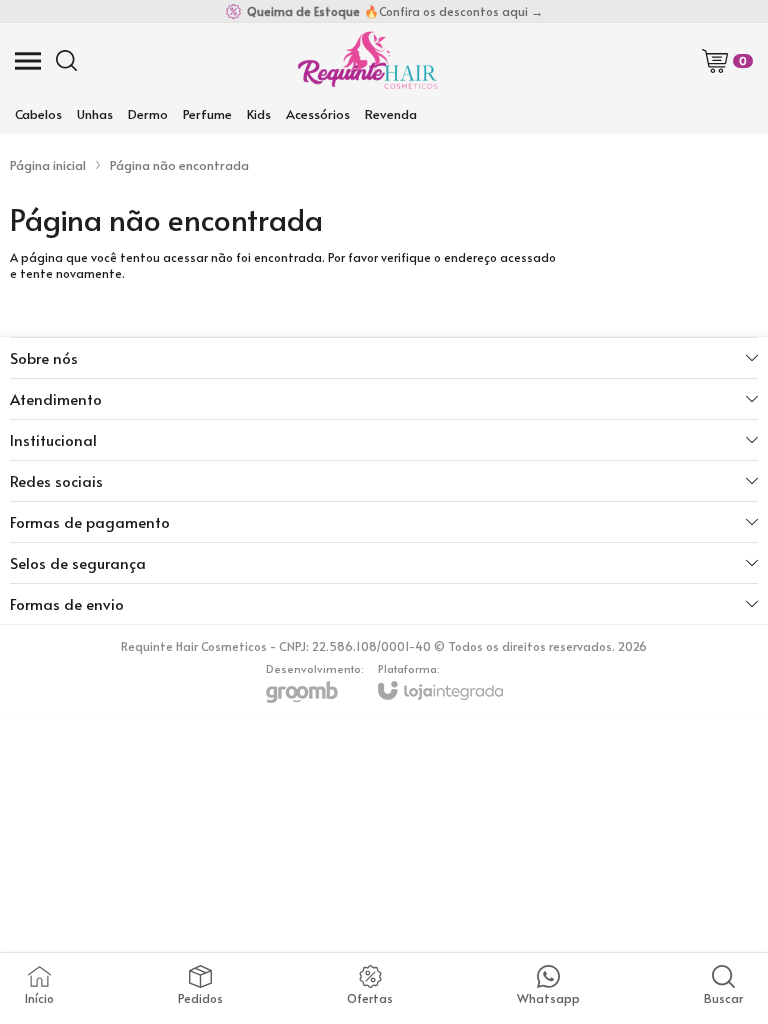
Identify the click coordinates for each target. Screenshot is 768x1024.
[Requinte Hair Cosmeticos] (367, 60)
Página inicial (48, 165)
